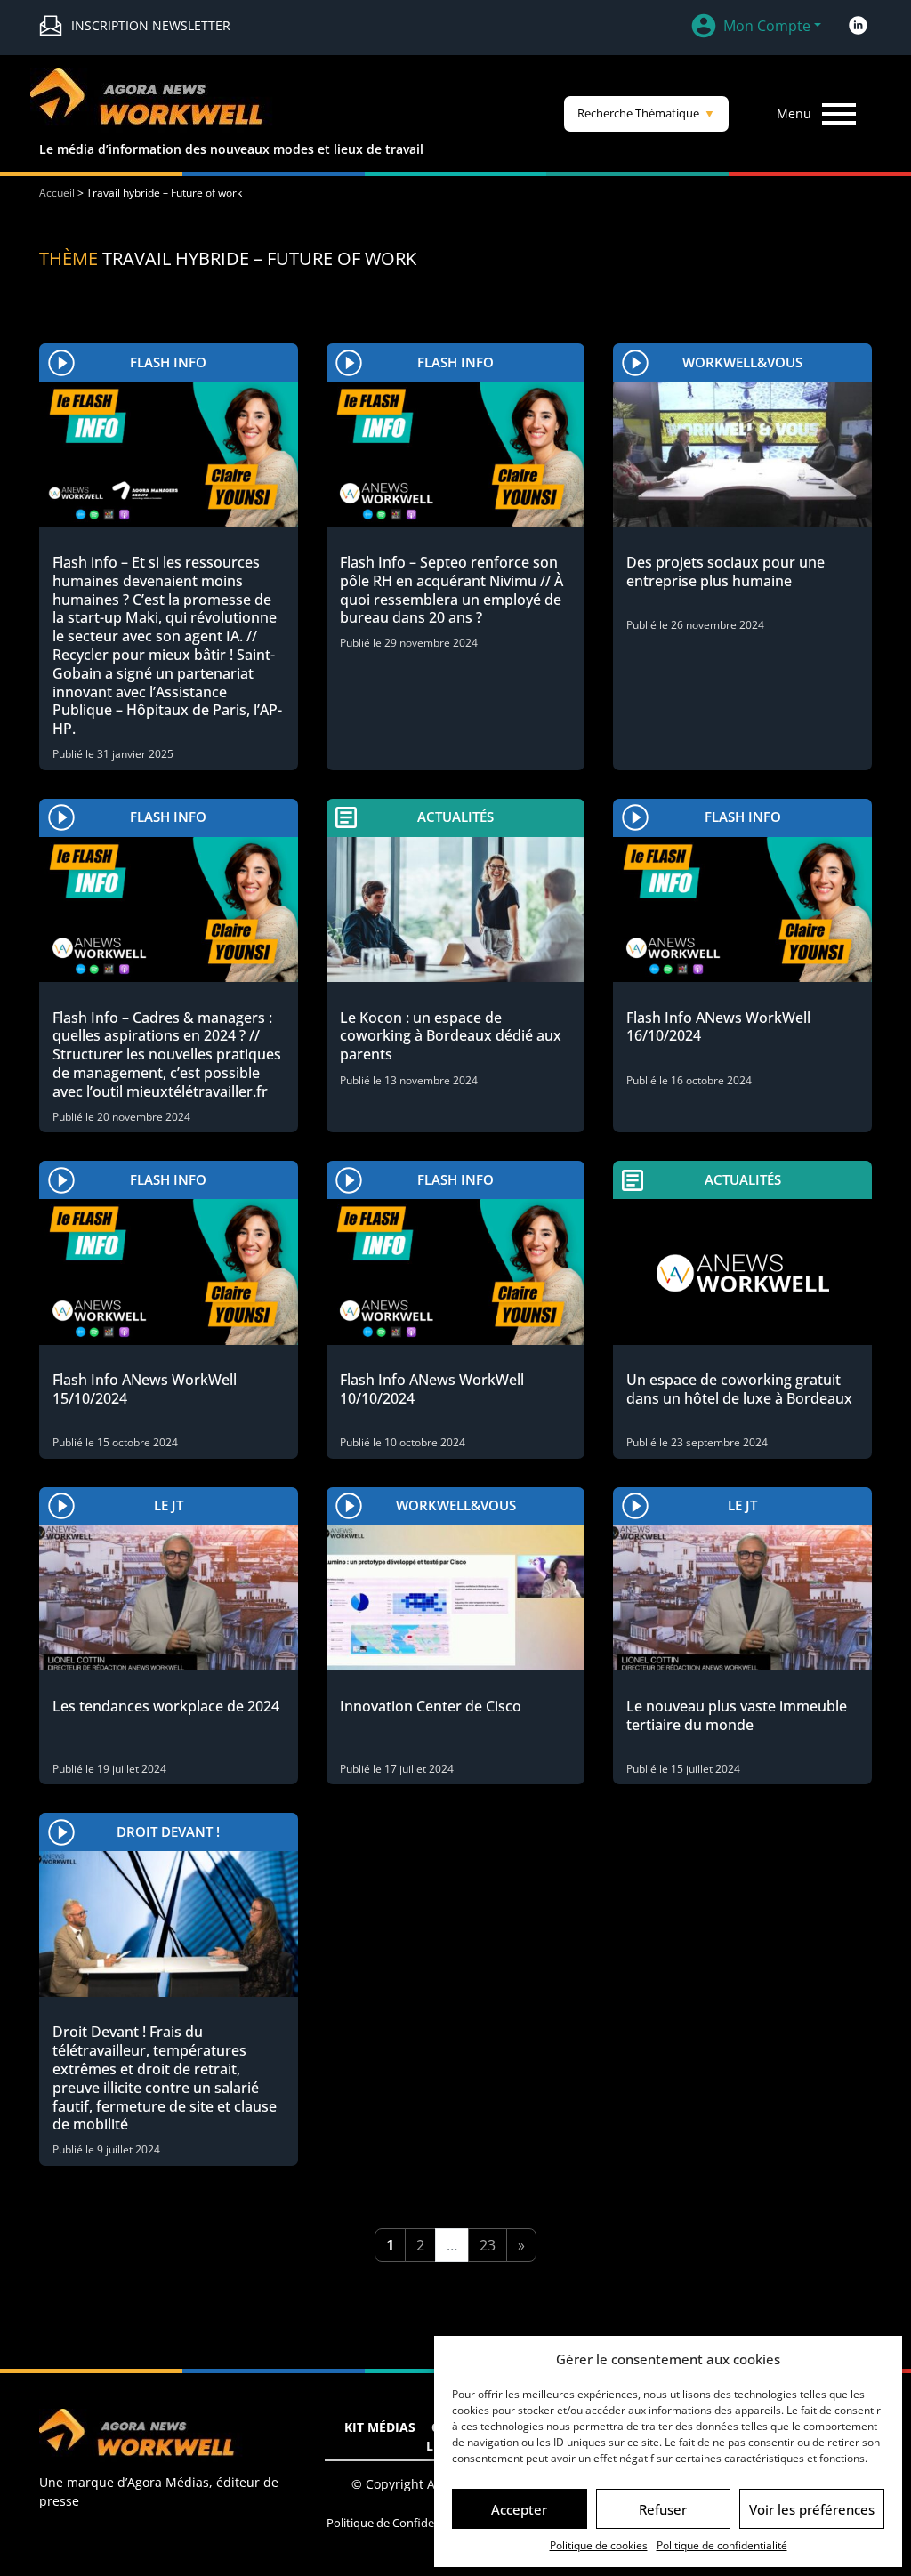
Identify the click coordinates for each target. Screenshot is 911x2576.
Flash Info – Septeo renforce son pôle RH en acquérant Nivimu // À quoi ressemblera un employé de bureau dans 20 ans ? (451, 590)
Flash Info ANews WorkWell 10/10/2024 (432, 1389)
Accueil (57, 193)
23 (488, 2245)
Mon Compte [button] (767, 26)
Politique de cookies (599, 2545)
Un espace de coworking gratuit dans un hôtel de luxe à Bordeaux (739, 1389)
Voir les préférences (812, 2509)
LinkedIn (858, 26)
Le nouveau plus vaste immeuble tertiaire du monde (737, 1715)
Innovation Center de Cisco (431, 1706)
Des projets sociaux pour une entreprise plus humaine (726, 572)
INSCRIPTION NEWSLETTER (151, 25)
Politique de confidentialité (722, 2545)
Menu (794, 113)
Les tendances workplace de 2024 (166, 1706)
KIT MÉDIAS (380, 2427)
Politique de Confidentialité (399, 2523)
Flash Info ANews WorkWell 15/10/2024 (145, 1389)
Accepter (519, 2509)
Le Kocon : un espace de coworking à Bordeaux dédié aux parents (451, 1036)
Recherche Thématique (646, 113)
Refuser (663, 2509)
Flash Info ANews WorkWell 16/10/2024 (718, 1027)
